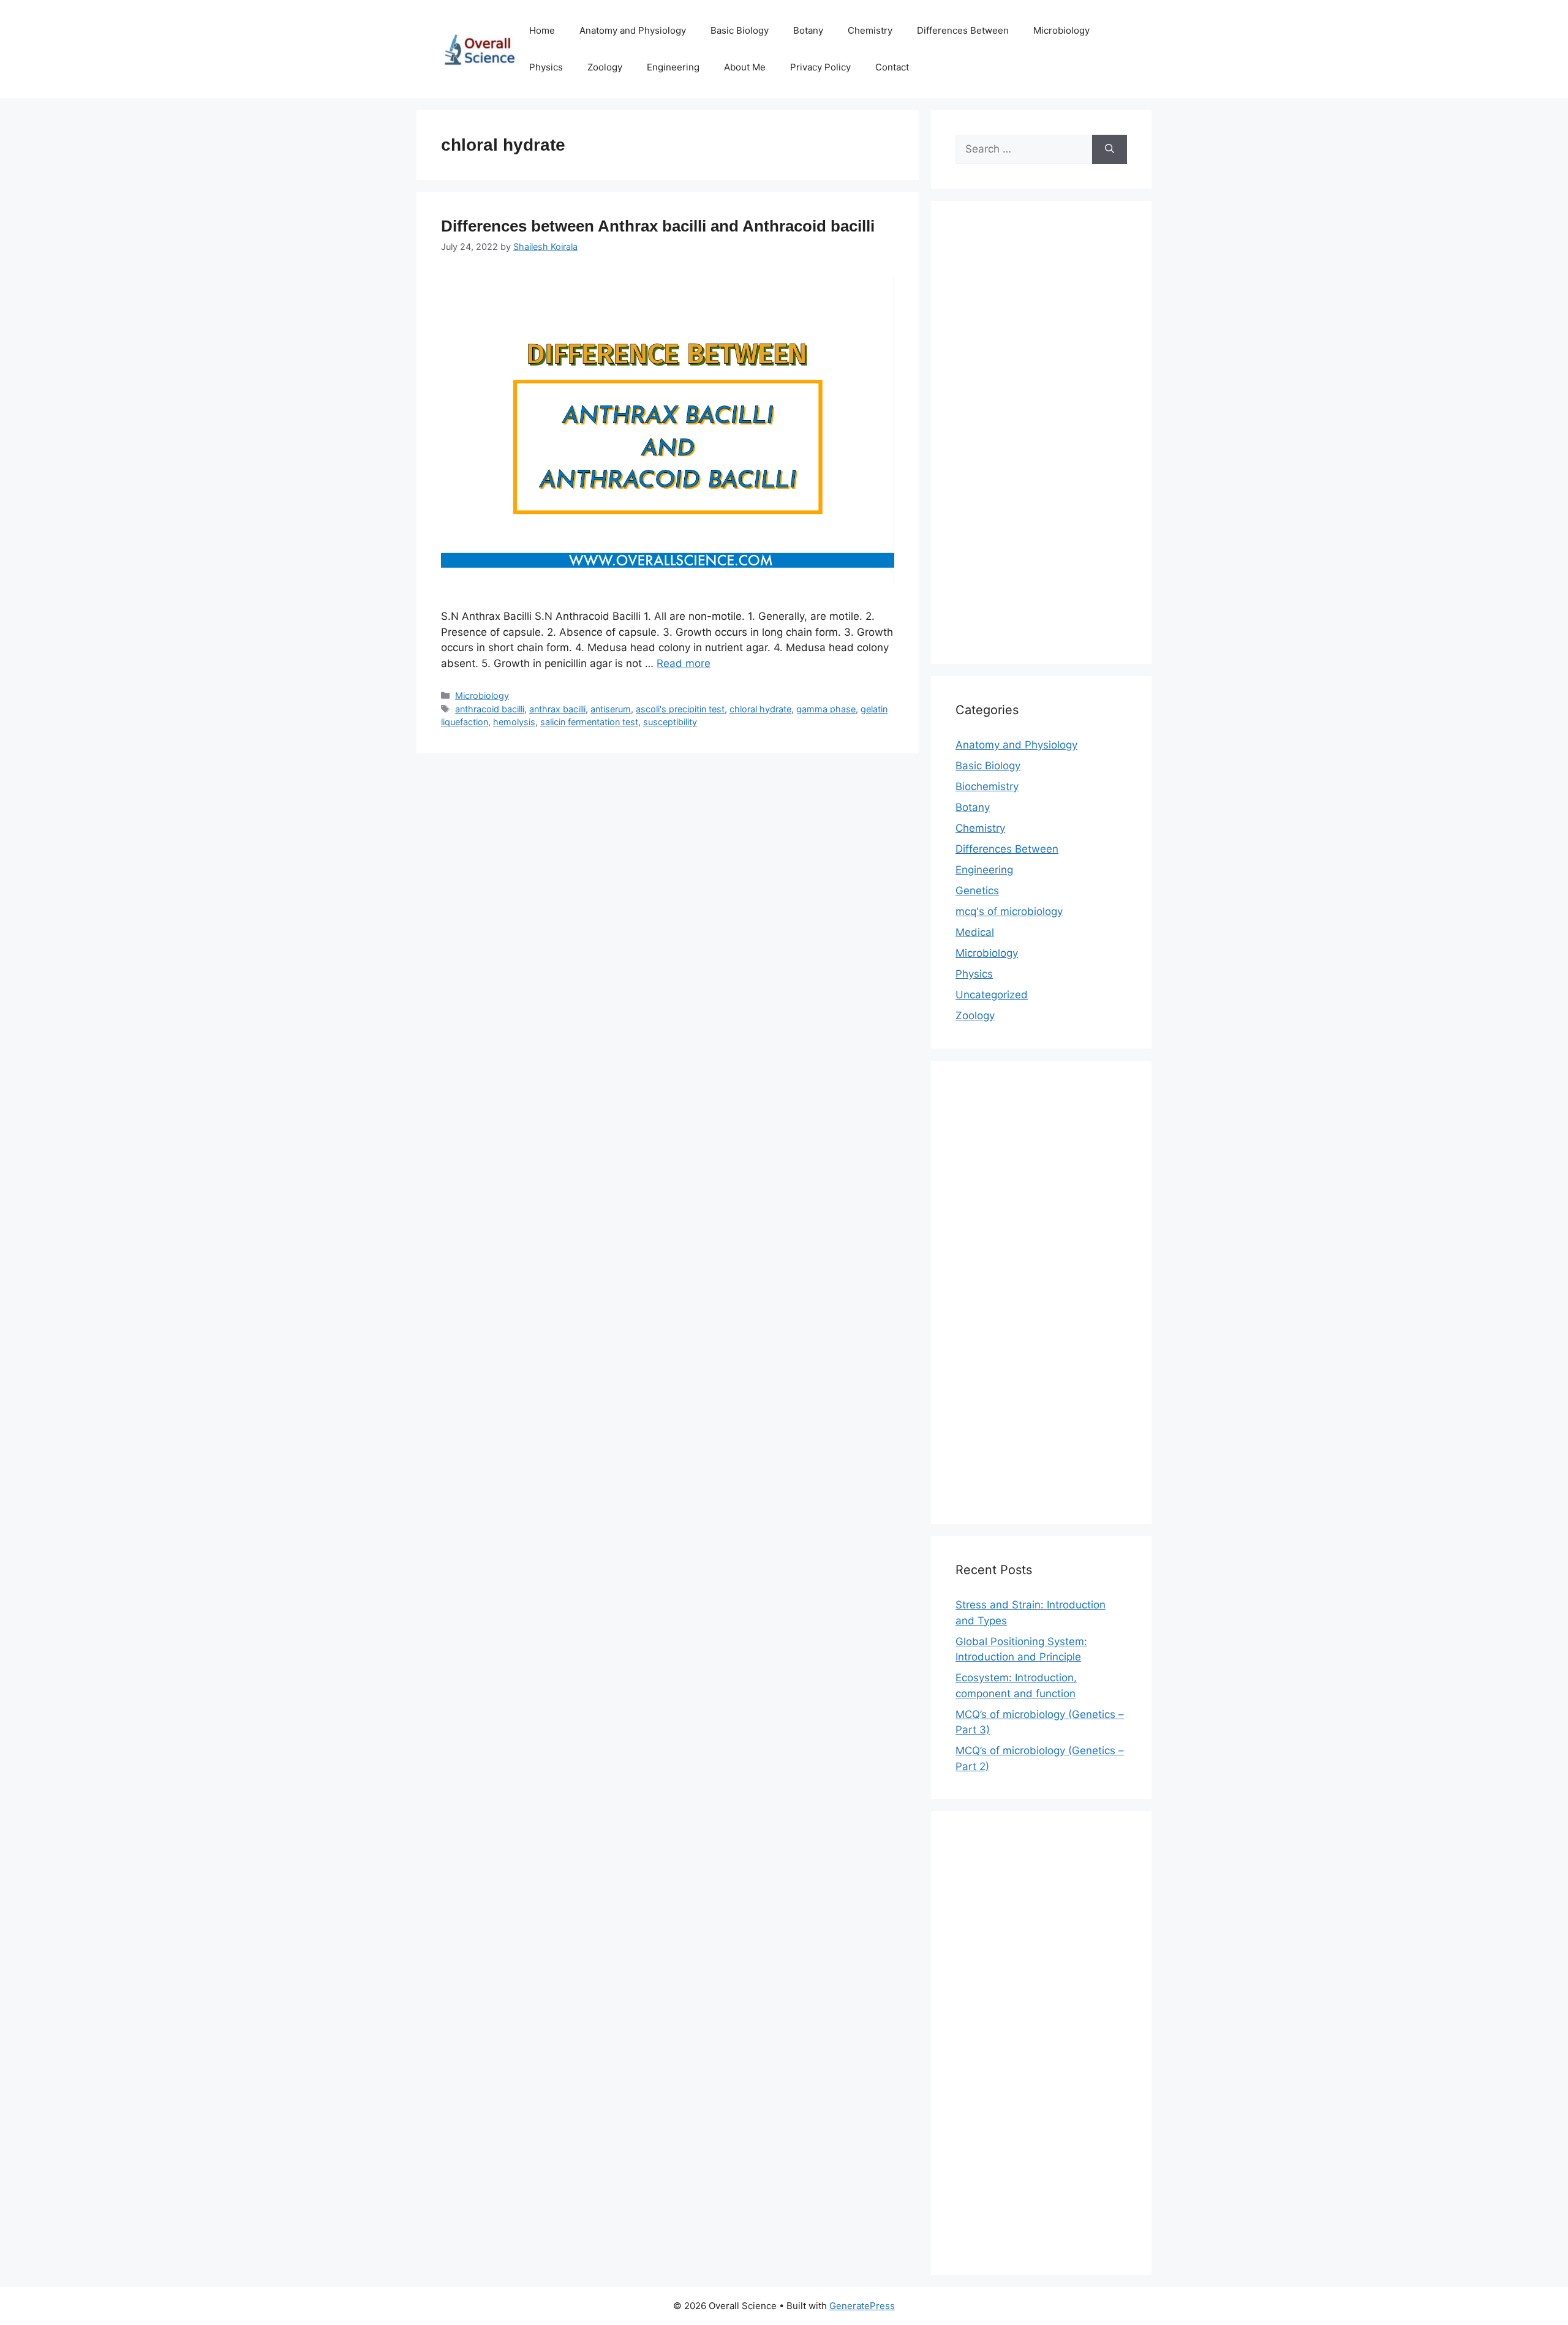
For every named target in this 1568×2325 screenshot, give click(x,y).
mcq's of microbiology (1009, 911)
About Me (745, 67)
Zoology (605, 67)
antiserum (611, 709)
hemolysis (514, 722)
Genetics (977, 891)
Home (542, 30)
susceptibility (670, 722)
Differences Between (963, 30)
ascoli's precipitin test (680, 709)
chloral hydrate (760, 709)
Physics (546, 67)
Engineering (673, 67)
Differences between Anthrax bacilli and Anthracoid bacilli (658, 226)
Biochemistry (987, 786)
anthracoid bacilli (490, 709)
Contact (892, 67)
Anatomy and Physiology (633, 30)
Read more (684, 663)
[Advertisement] (1041, 440)
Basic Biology (740, 30)
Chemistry (870, 30)
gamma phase (826, 709)
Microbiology (1061, 30)
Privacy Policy (820, 67)
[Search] (1110, 149)
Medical (975, 932)
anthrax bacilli (557, 709)
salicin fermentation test (589, 722)
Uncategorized (992, 995)
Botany (808, 30)
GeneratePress (862, 2306)
